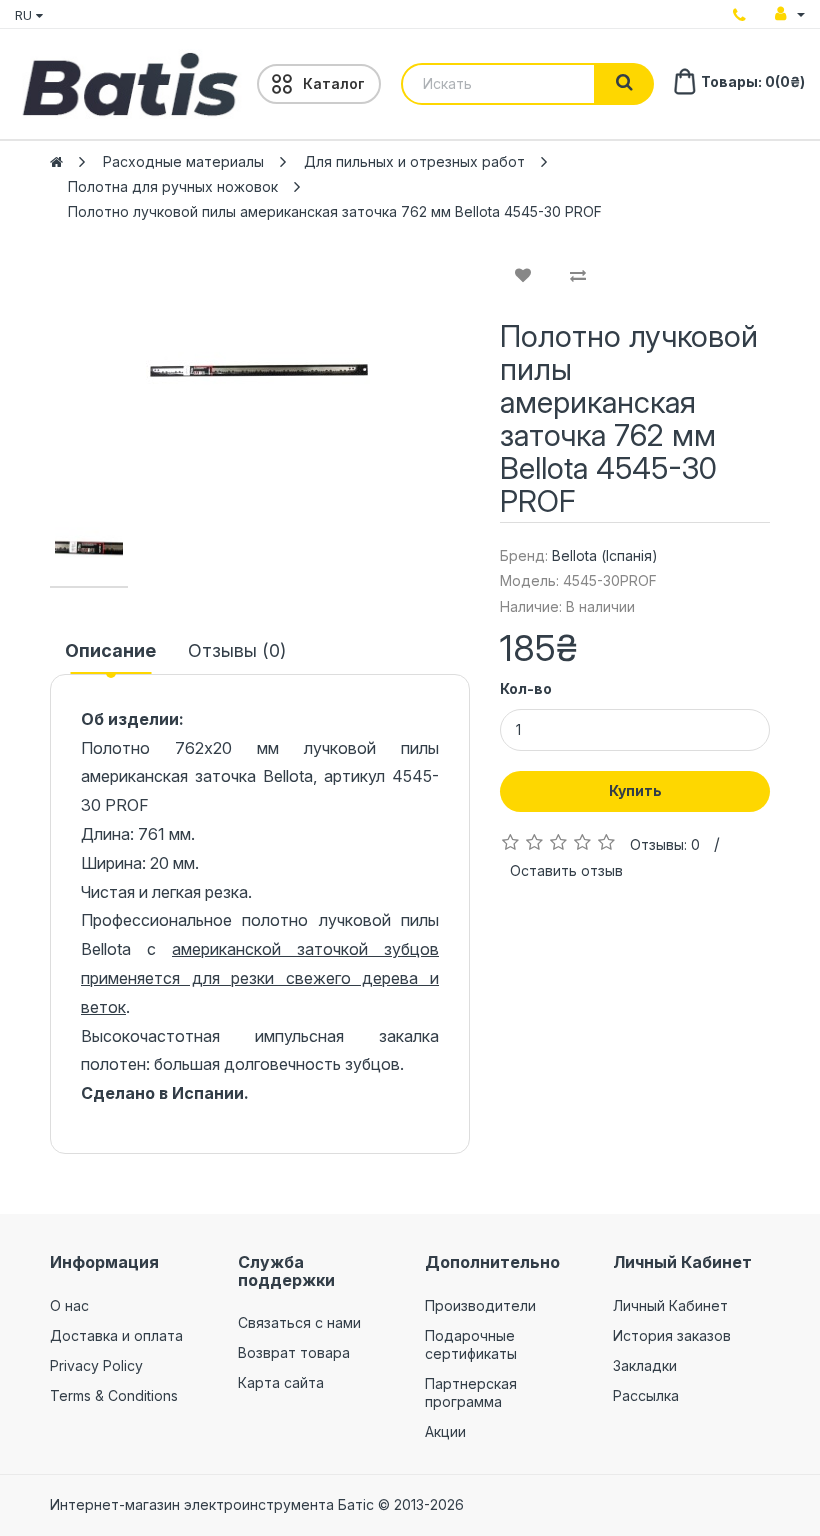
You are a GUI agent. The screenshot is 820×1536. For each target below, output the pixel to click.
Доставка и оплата (116, 1335)
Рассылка (646, 1395)
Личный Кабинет (670, 1305)
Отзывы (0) (237, 650)
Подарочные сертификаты (471, 1344)
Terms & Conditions (114, 1395)
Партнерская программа (471, 1392)
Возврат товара (294, 1352)
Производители (480, 1305)
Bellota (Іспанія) (605, 555)
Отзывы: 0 (665, 844)
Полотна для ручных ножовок (173, 186)
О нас (69, 1305)
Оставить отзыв (566, 870)
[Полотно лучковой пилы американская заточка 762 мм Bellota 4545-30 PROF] (260, 370)
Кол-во (526, 688)
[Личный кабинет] (790, 14)
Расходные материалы (183, 161)
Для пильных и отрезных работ (414, 161)
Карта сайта (281, 1382)
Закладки (645, 1365)
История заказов (672, 1335)
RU (25, 15)
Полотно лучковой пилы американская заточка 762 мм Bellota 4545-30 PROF (335, 211)
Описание (110, 650)
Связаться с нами (299, 1322)
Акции (445, 1431)
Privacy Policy (96, 1365)
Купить (635, 790)
